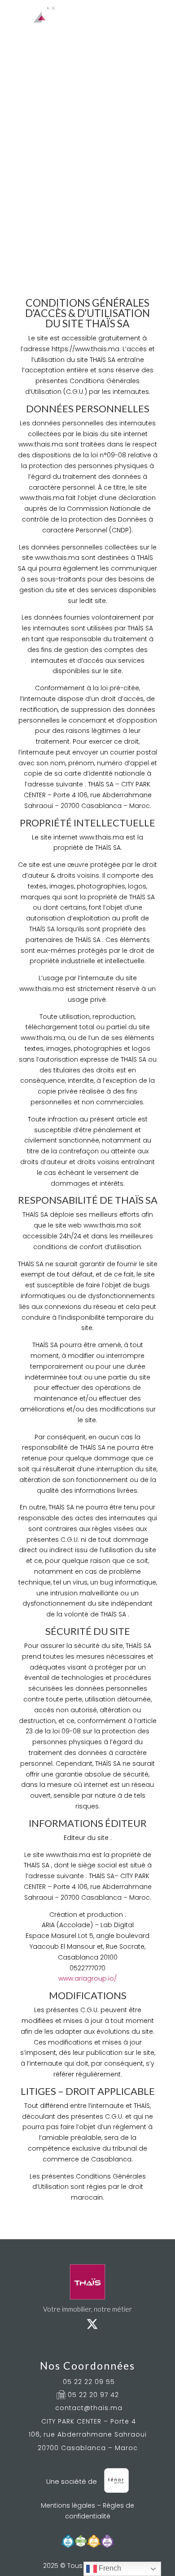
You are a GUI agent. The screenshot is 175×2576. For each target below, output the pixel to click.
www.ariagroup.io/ (87, 1978)
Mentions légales (68, 2505)
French (109, 2568)
